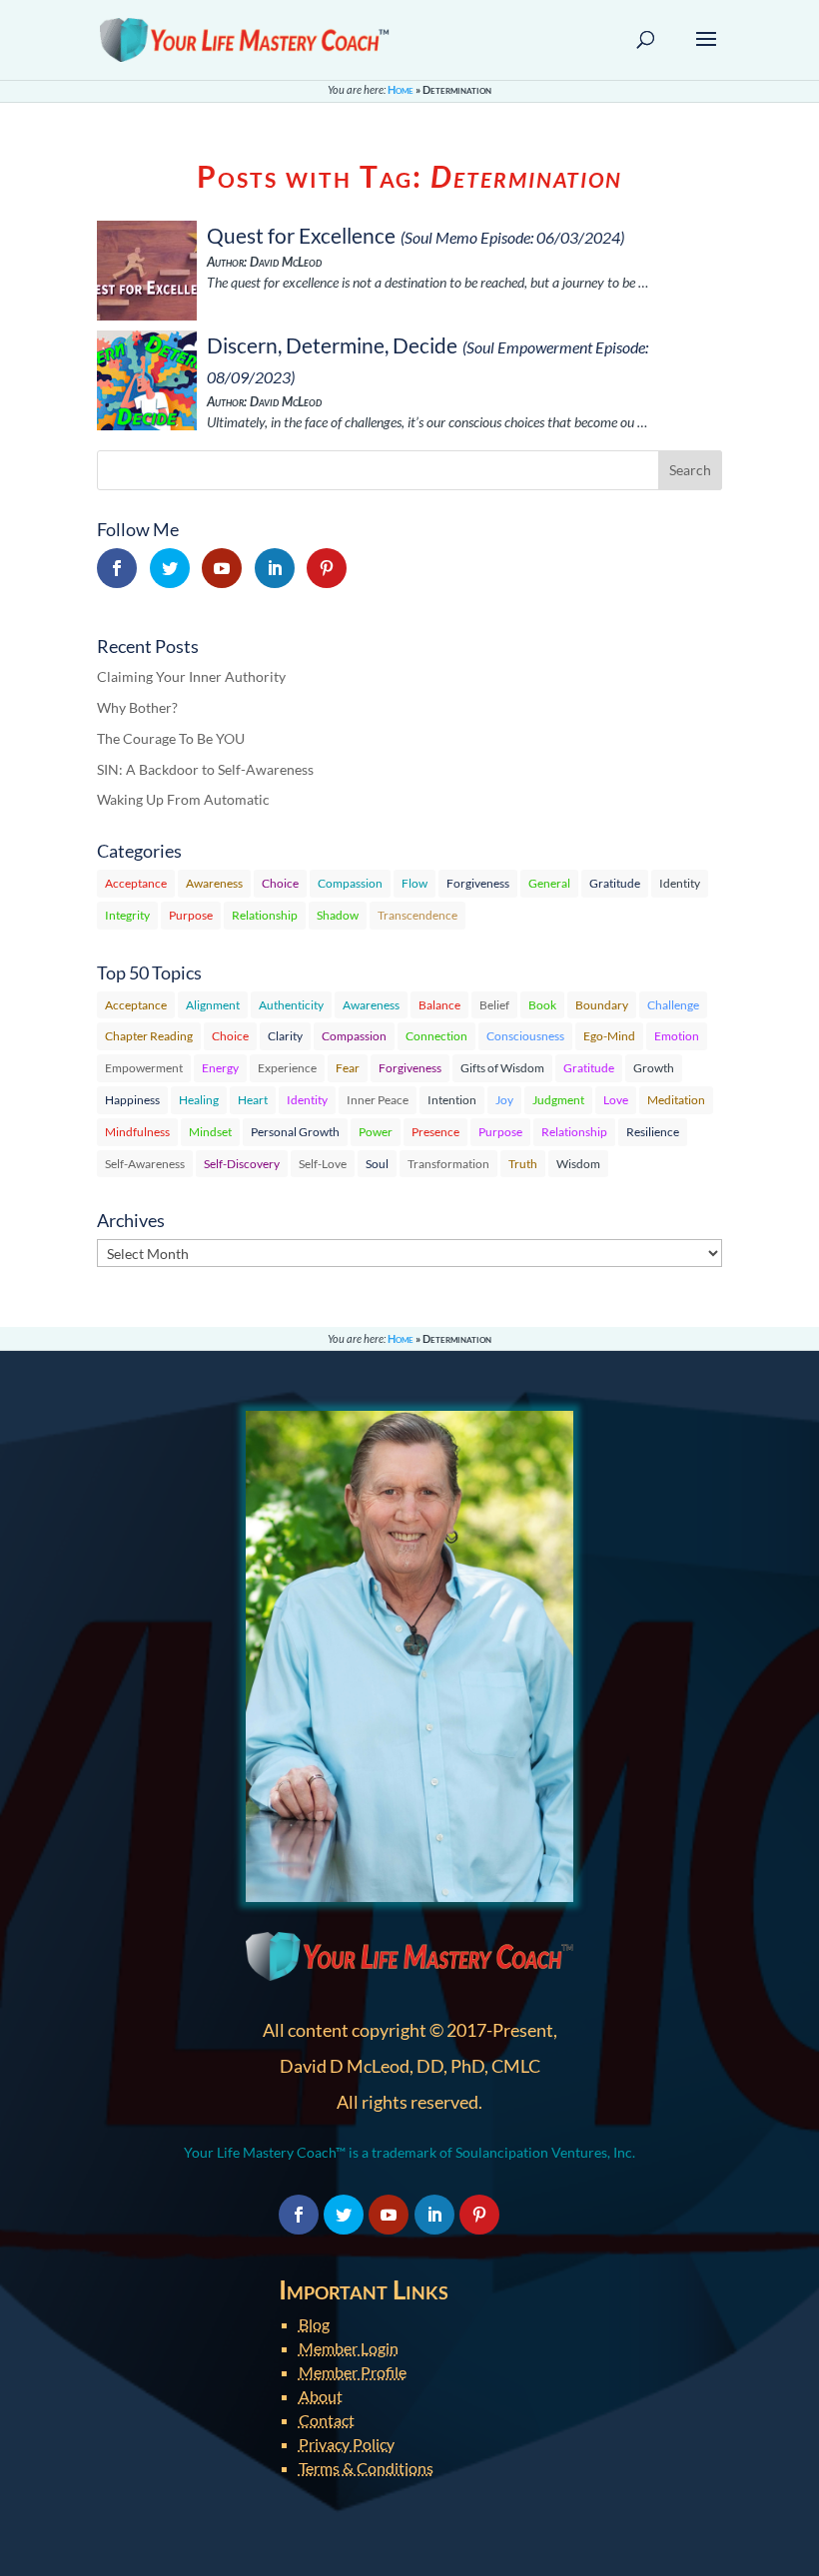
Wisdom (578, 1164)
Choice (280, 883)
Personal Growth (295, 1132)
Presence (435, 1132)
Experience (287, 1068)
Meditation (676, 1100)
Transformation (448, 1164)
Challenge (673, 1005)
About (321, 2396)
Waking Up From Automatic (183, 799)
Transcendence (417, 915)
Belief (494, 1005)
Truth (523, 1164)
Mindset (210, 1132)
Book (542, 1005)
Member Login (349, 2348)
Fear (348, 1068)
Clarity (285, 1036)
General (549, 883)
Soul (377, 1164)
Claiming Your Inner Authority (191, 676)
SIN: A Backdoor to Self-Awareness (205, 769)
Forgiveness (478, 883)
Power (376, 1132)
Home (401, 89)
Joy (504, 1100)
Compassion (350, 883)
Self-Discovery (242, 1164)
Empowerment (144, 1068)
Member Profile (353, 2372)
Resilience (653, 1132)
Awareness (214, 883)
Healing (199, 1100)
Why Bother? (137, 707)
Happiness (132, 1100)
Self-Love (323, 1164)
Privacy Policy (347, 2444)
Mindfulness (137, 1132)
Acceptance (136, 883)
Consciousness (525, 1036)
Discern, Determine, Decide (332, 345)
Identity (680, 883)
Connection (436, 1036)
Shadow (338, 915)
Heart (253, 1100)
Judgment (558, 1100)
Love (616, 1100)
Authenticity (291, 1005)
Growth (654, 1068)
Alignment (213, 1005)
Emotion (677, 1036)
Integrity (127, 915)
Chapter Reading (149, 1036)
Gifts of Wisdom (502, 1068)
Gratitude (615, 883)
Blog (314, 2324)
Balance (439, 1005)
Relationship (265, 915)
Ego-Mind (609, 1036)
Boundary (602, 1005)
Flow (414, 883)
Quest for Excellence (301, 235)
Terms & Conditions (366, 2468)
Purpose (191, 915)
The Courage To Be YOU (171, 738)
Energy (220, 1068)
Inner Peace (378, 1100)
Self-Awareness (145, 1164)
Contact (327, 2420)
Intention (452, 1100)
